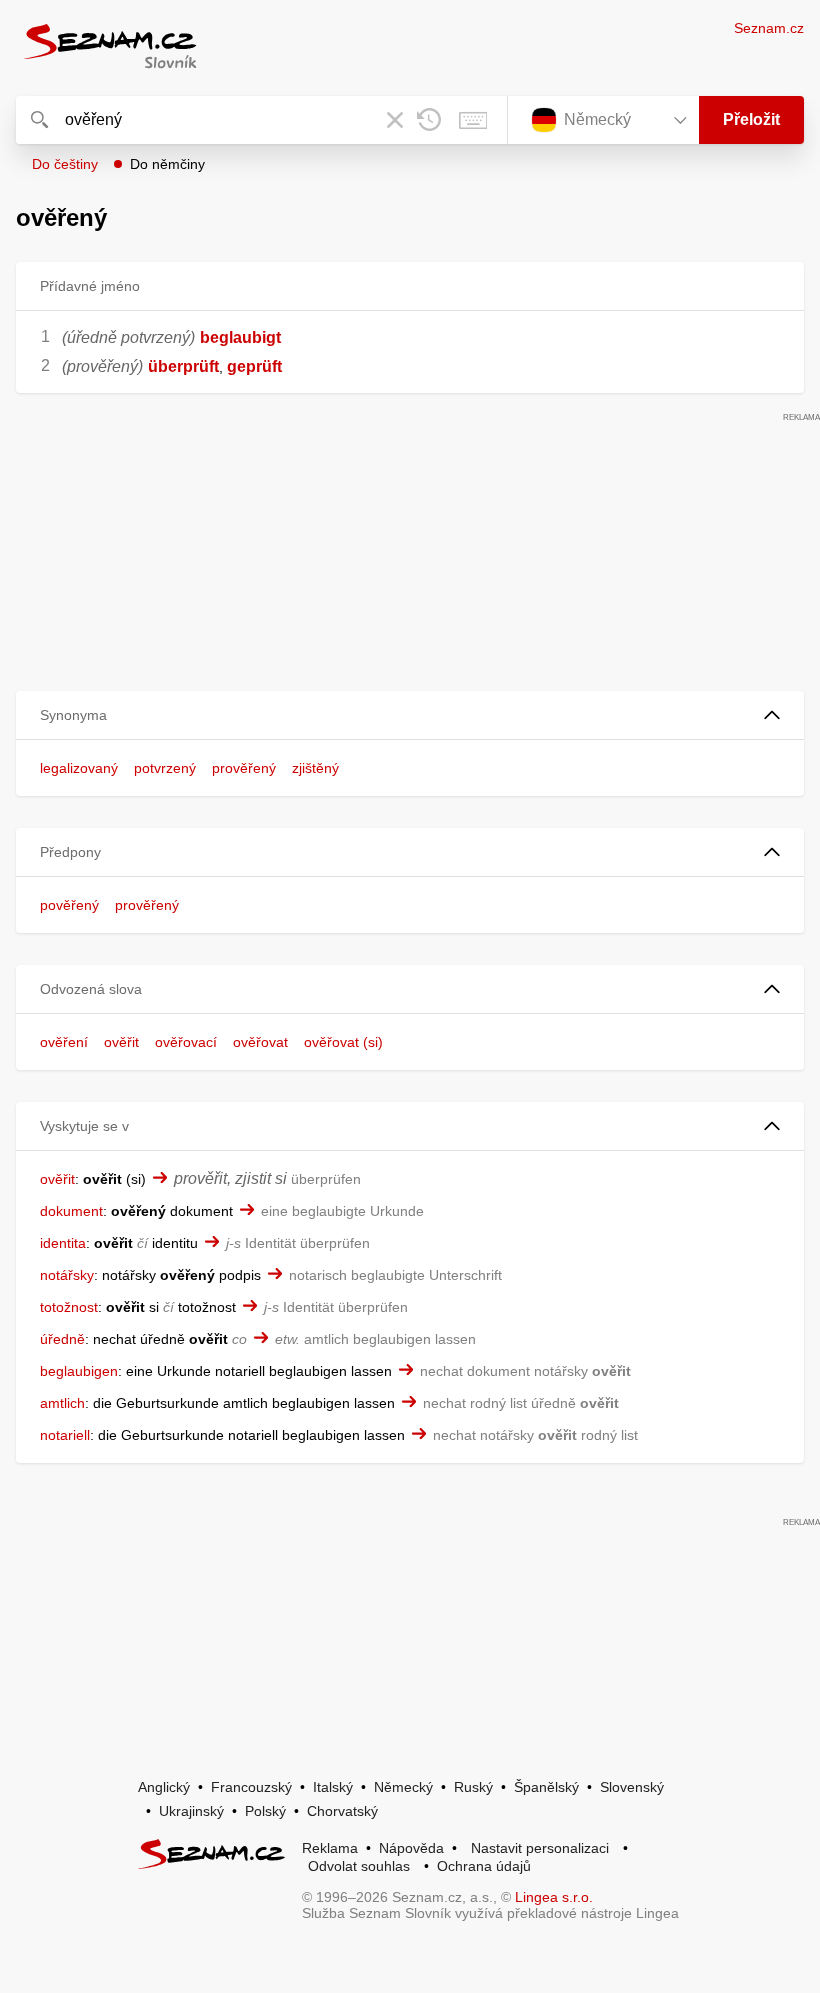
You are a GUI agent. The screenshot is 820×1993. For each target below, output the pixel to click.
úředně (62, 1339)
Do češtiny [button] (65, 164)
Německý (403, 1787)
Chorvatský (342, 1811)
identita (63, 1243)
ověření (64, 1042)
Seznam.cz (769, 28)
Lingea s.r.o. (554, 1897)
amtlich (62, 1403)
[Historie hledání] (429, 120)
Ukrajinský (191, 1811)
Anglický (164, 1787)
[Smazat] (395, 120)
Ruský (473, 1787)
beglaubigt (240, 337)
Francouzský (251, 1787)
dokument (71, 1211)
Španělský (546, 1787)
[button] (410, 715)
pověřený (69, 905)
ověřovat (260, 1042)
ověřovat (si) (343, 1042)
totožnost (69, 1307)
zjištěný (315, 768)
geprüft (254, 366)
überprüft (183, 366)
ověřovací (186, 1042)
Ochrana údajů (484, 1866)
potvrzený (165, 768)
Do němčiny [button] (167, 164)
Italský (333, 1787)
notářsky (67, 1275)
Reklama (330, 1848)
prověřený (244, 768)
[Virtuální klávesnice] (473, 120)
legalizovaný (79, 768)
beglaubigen (79, 1371)
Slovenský (632, 1787)
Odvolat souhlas (359, 1866)
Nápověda (411, 1848)
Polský (265, 1811)
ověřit (121, 1042)
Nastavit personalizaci (540, 1848)
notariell (65, 1435)
